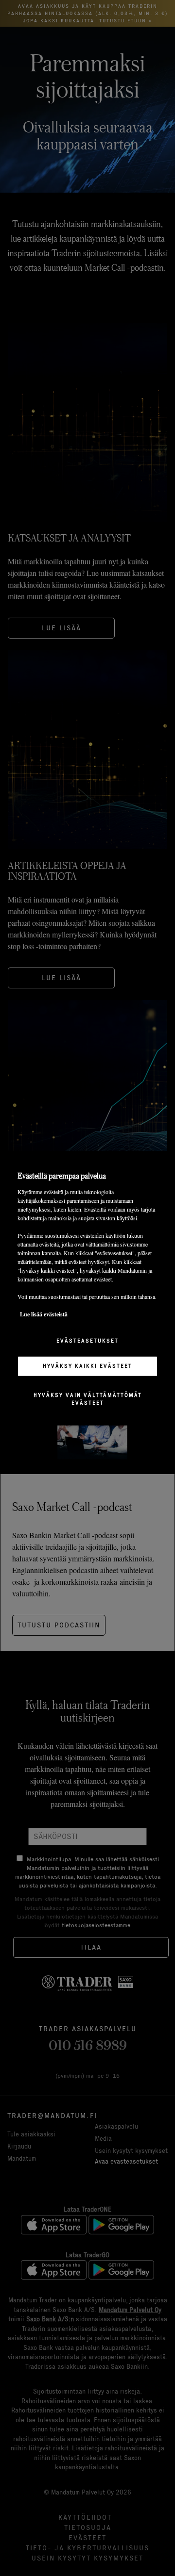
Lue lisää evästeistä (44, 1314)
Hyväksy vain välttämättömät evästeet (88, 1399)
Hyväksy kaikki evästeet (87, 1366)
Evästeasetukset (87, 1341)
